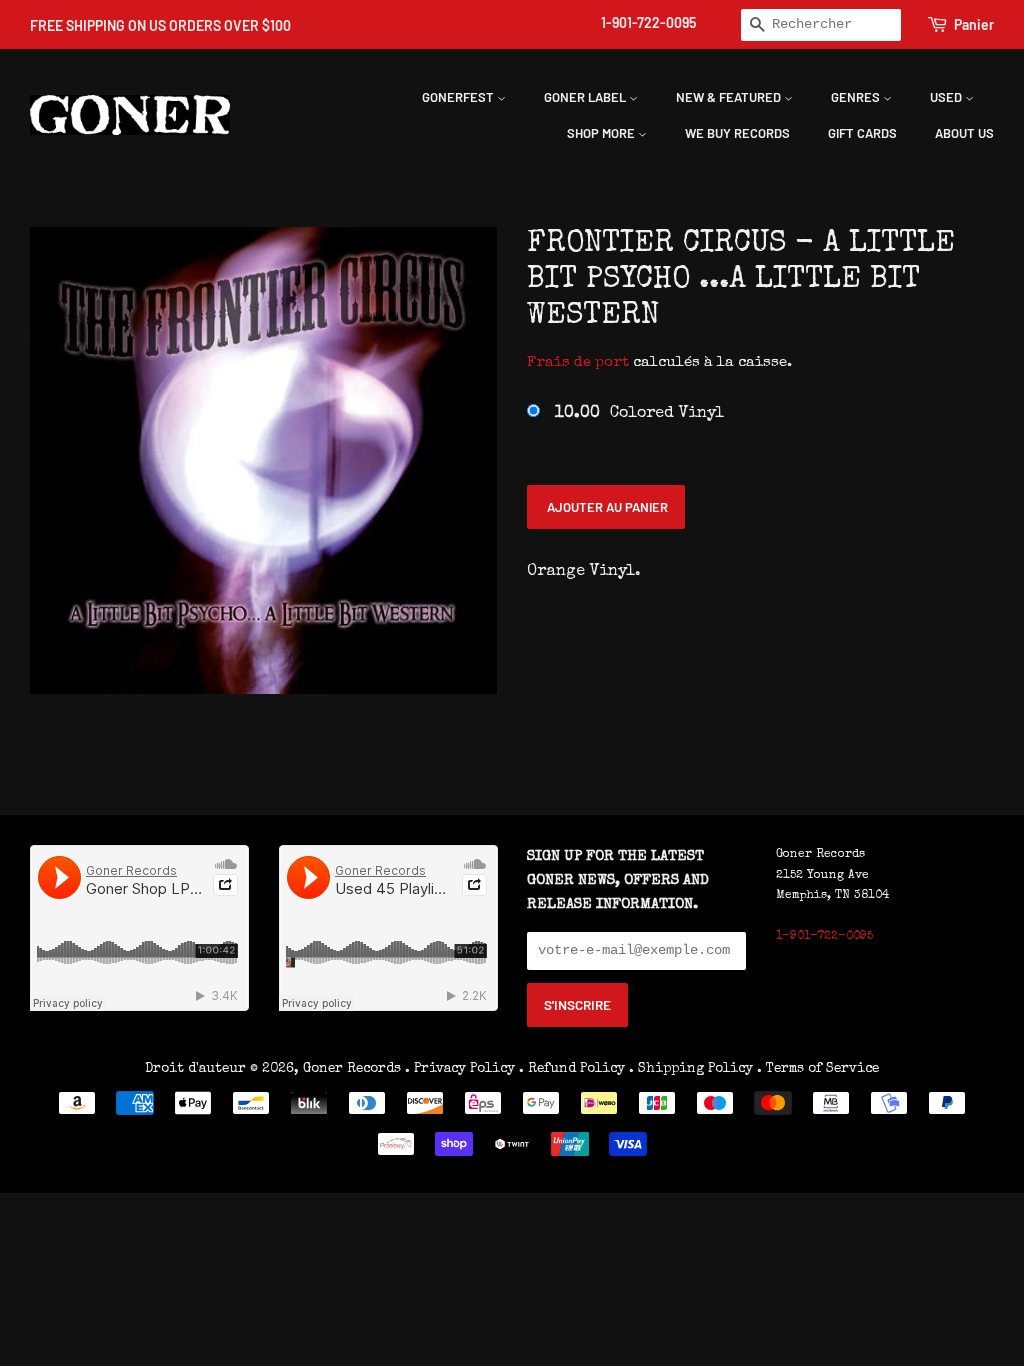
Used (947, 97)
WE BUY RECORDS (737, 133)
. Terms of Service (818, 1069)
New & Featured (730, 97)
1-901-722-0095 (648, 22)
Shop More (602, 133)
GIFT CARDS (862, 133)
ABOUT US (964, 133)
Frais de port (578, 362)
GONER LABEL (586, 97)
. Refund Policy (572, 1069)
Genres (857, 97)
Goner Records (354, 1069)
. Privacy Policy (460, 1069)
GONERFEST (459, 97)
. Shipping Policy (691, 1069)
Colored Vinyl (639, 414)
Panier (974, 24)
